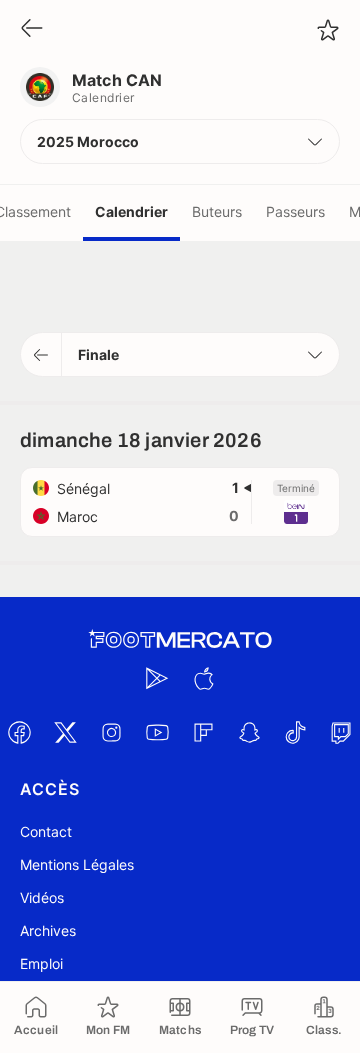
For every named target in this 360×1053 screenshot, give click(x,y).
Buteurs (217, 211)
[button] (180, 141)
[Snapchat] (249, 732)
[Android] (157, 678)
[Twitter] (65, 732)
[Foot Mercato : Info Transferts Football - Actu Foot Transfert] (180, 640)
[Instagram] (111, 732)
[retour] (32, 29)
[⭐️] (328, 30)
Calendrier (131, 211)
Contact (46, 831)
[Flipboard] (203, 732)
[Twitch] (341, 732)
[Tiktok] (295, 732)
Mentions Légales (77, 864)
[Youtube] (157, 732)
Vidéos (42, 897)
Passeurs (295, 211)
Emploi (41, 963)
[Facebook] (19, 732)
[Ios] (203, 678)
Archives (48, 930)
